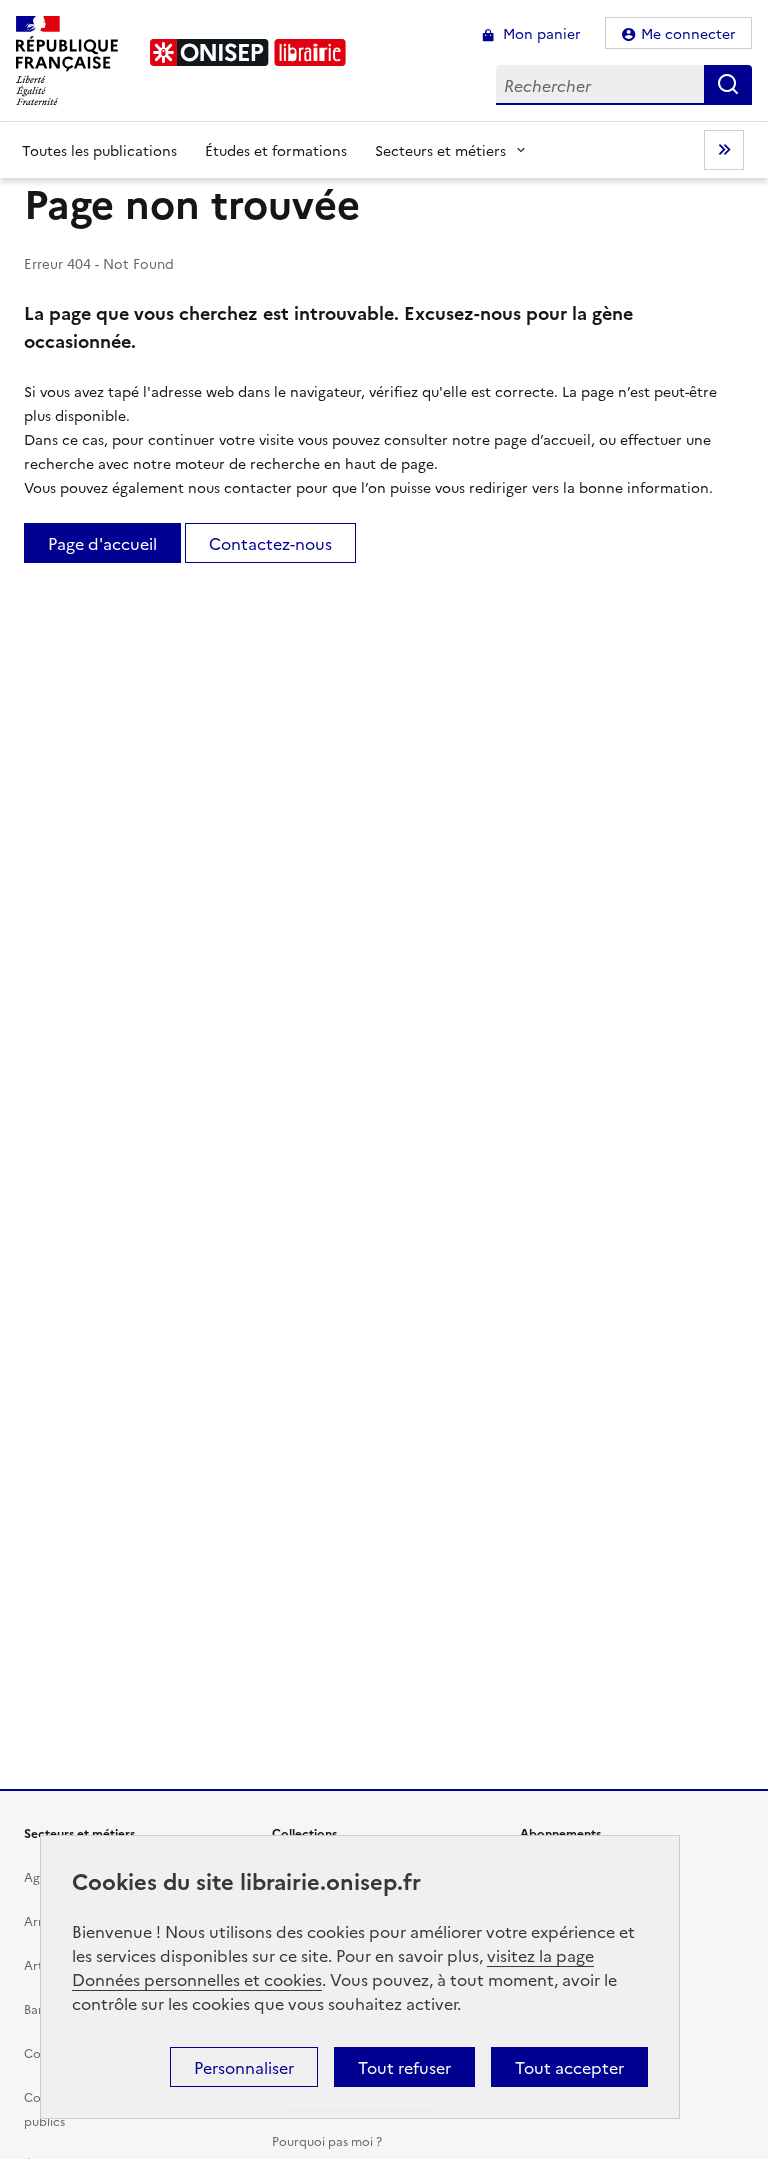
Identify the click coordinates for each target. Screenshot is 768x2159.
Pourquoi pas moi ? (327, 2140)
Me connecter (688, 33)
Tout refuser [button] (404, 2067)
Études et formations (276, 150)
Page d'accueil (102, 543)
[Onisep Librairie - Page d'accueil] (248, 52)
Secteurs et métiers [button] (440, 150)
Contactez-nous (270, 543)
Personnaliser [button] (244, 2067)
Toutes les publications (99, 150)
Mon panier (540, 33)
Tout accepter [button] (569, 2067)
